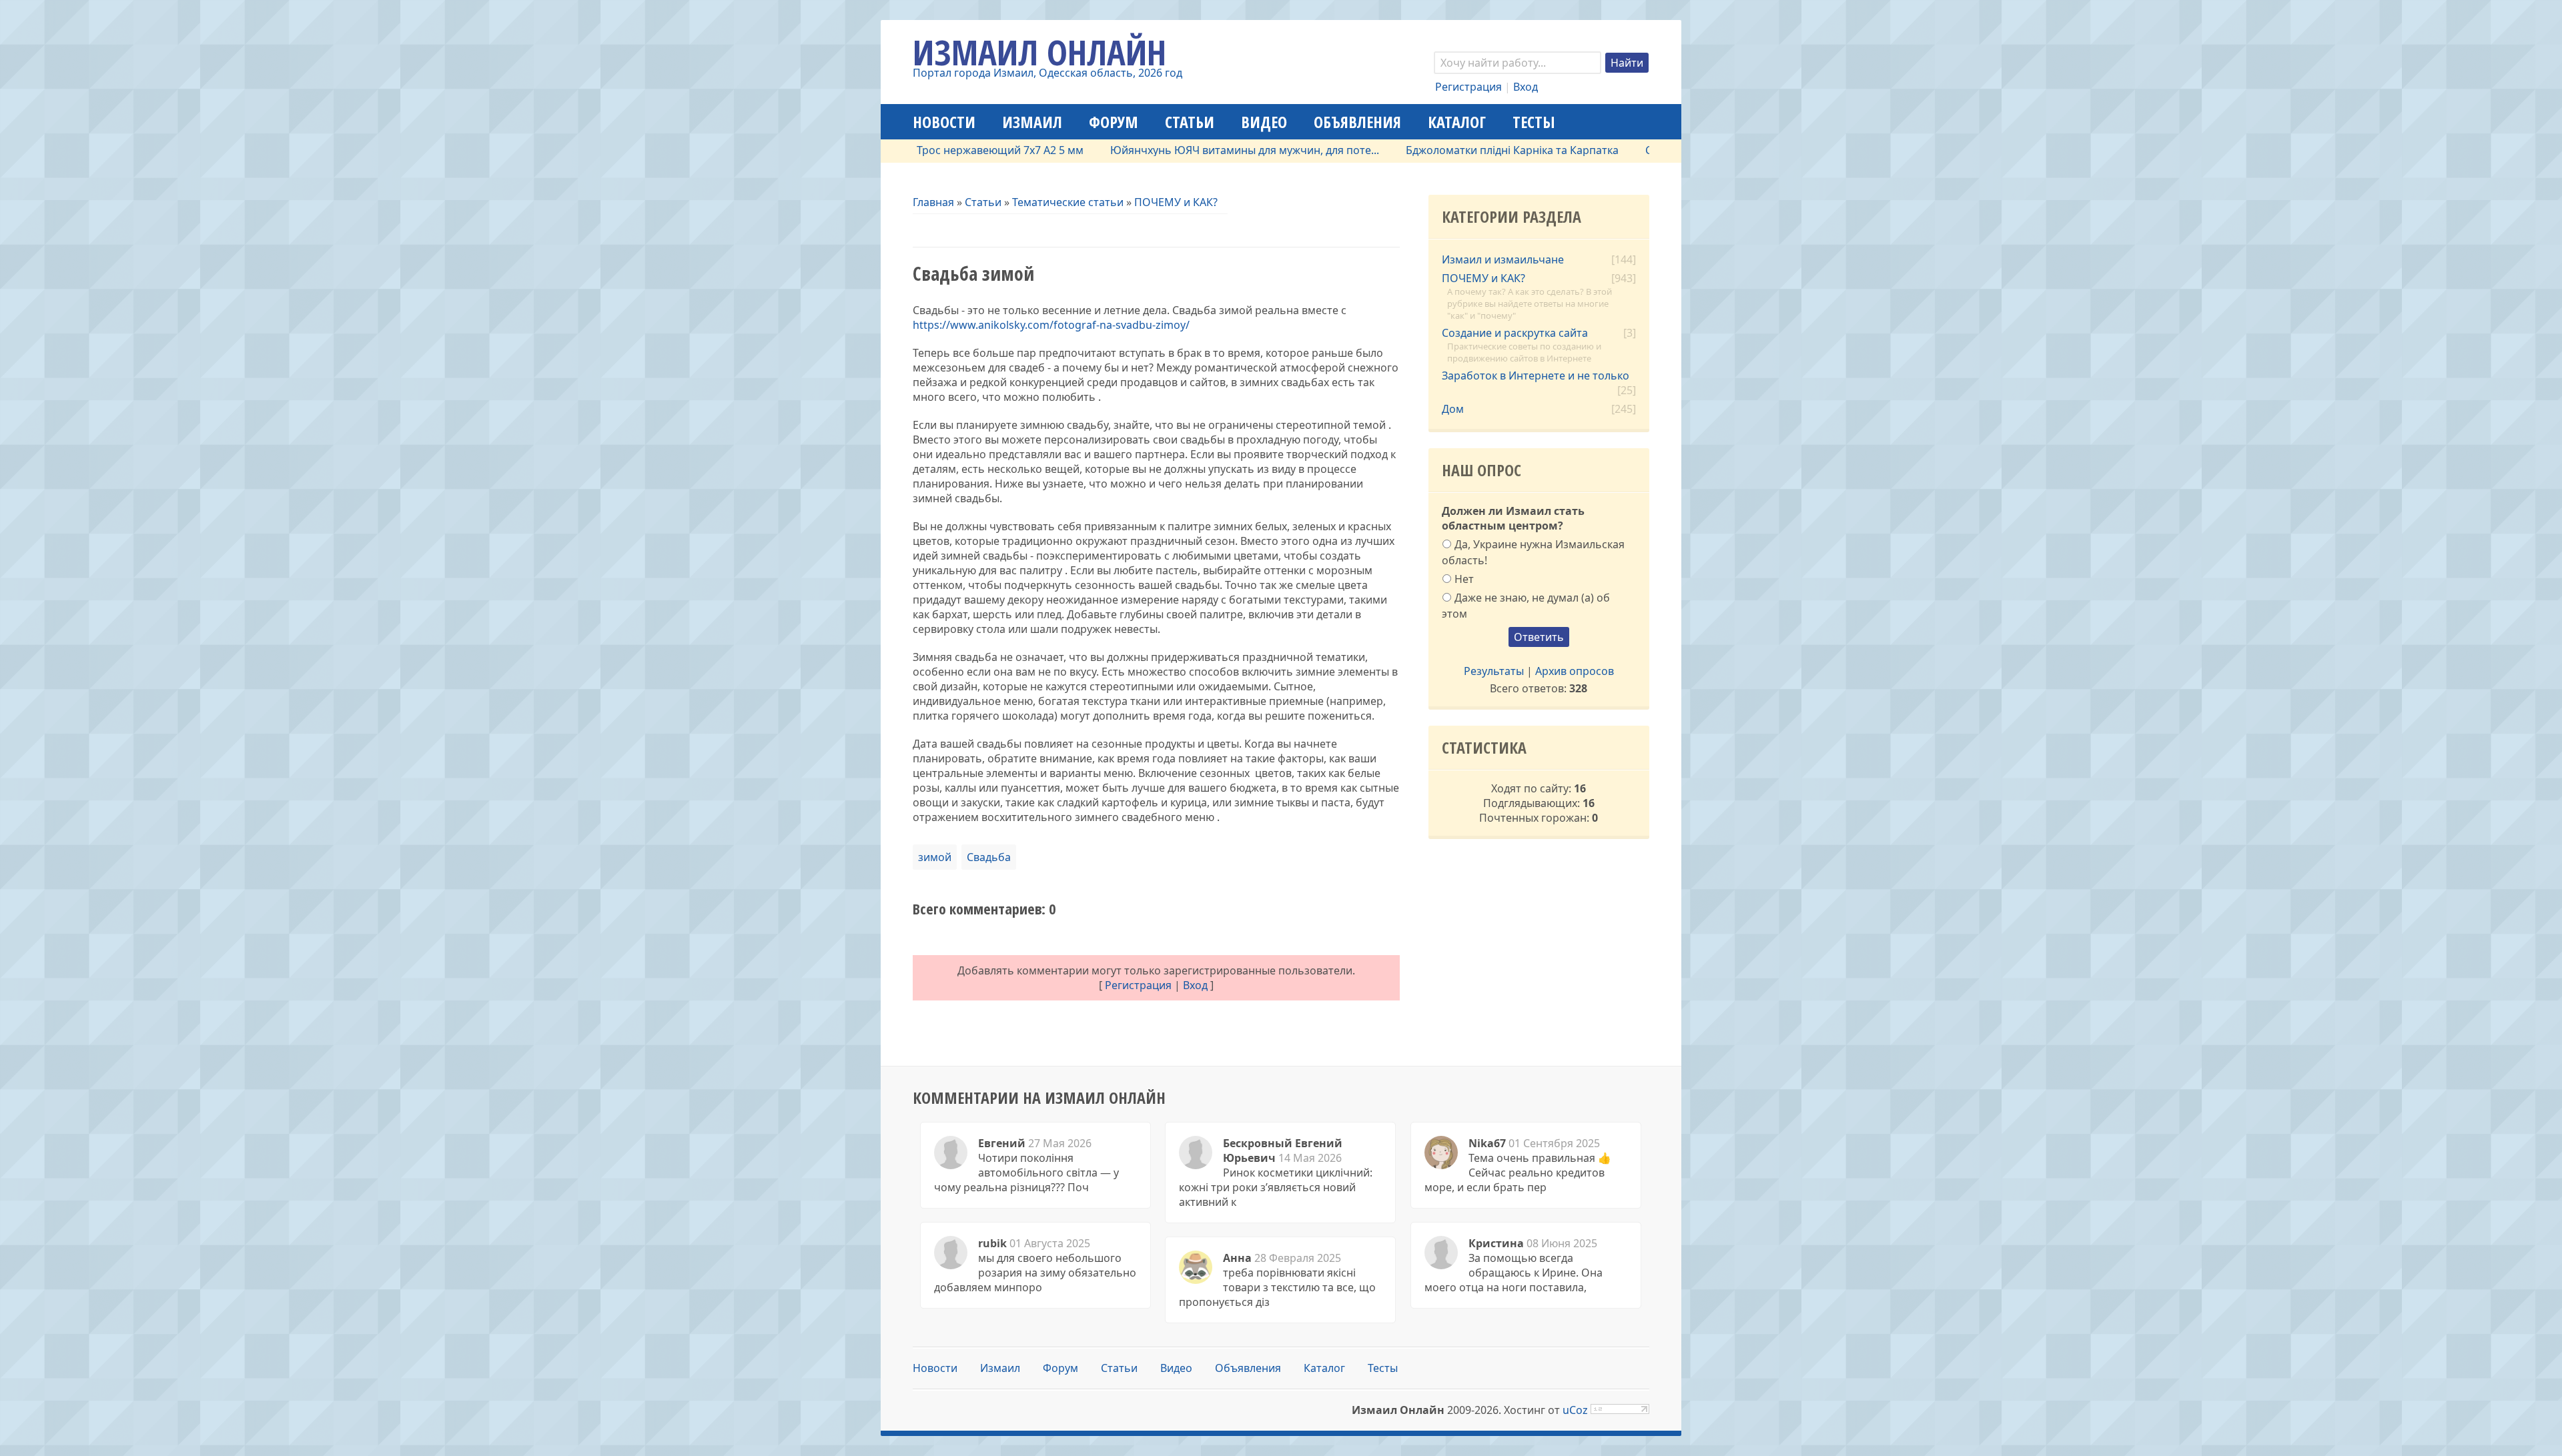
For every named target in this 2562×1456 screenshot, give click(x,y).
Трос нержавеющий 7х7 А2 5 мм (946, 150)
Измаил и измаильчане (1503, 259)
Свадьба (989, 857)
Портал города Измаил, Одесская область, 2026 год (1047, 73)
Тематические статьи (1068, 202)
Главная (933, 202)
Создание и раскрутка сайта (1515, 333)
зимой (935, 857)
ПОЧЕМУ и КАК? (1176, 202)
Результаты (1494, 671)
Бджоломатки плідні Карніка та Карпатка (1458, 150)
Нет (1464, 579)
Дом (1453, 409)
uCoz (1575, 1410)
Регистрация (1468, 87)
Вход (1526, 87)
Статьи (983, 202)
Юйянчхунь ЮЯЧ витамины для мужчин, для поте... (1191, 150)
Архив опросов (1575, 671)
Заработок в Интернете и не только (1536, 376)
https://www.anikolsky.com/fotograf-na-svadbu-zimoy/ (1051, 325)
